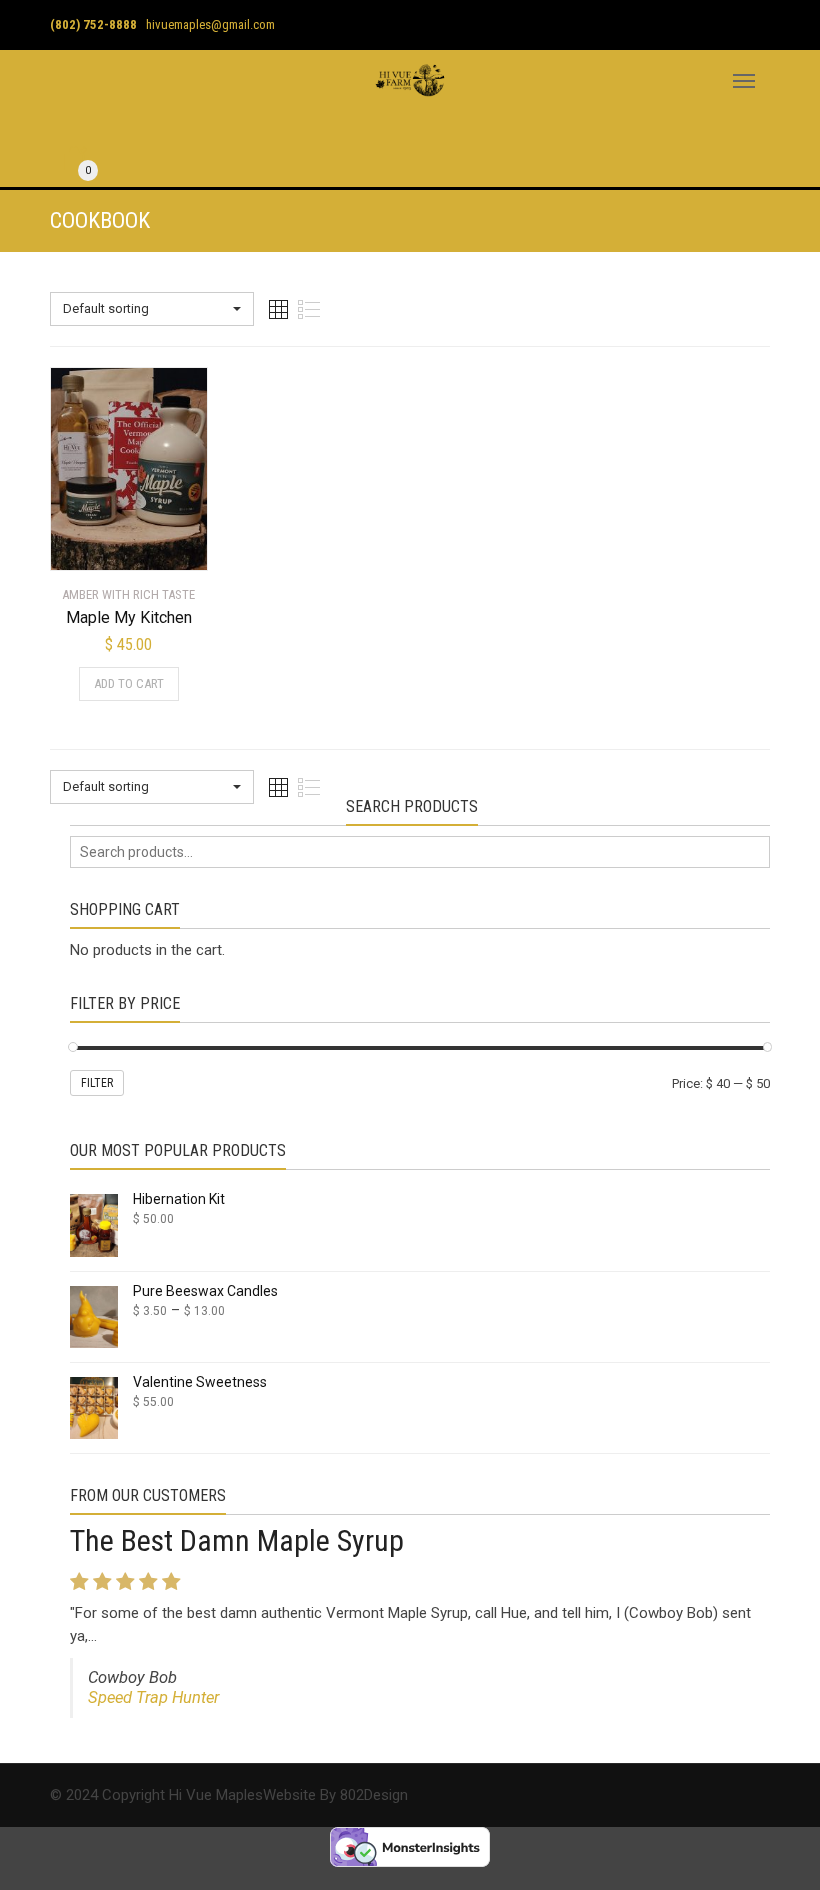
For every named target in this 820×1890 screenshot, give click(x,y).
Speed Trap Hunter (153, 1697)
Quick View (106, 543)
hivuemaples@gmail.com (210, 24)
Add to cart (129, 683)
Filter (97, 1083)
